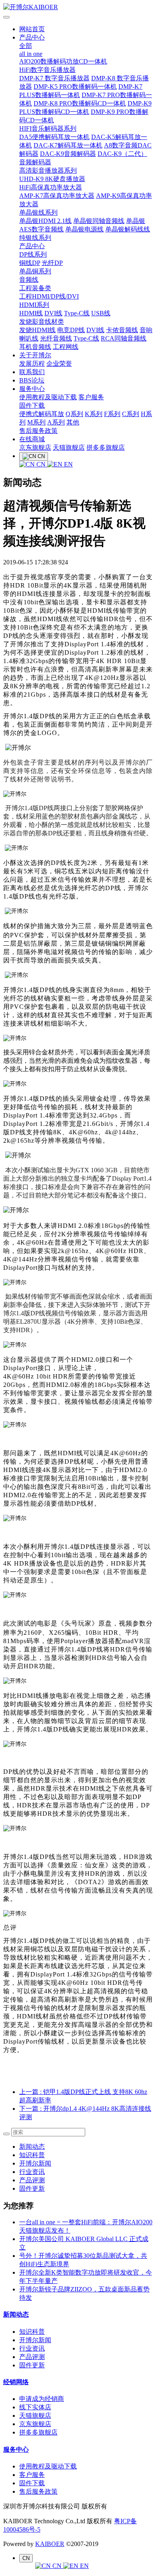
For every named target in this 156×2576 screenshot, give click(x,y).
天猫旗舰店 (69, 447)
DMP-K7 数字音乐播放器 (54, 78)
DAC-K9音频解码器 (68, 154)
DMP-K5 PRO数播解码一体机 (75, 87)
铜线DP (30, 263)
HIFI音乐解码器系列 (48, 129)
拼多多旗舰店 (106, 447)
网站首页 (32, 29)
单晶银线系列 (38, 212)
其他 (73, 422)
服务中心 (32, 389)
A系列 (56, 422)
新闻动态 (32, 2147)
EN (68, 464)
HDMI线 (31, 313)
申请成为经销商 (42, 2399)
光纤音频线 (56, 338)
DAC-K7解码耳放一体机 (68, 145)
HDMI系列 (34, 305)
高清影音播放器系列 (48, 170)
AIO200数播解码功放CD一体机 (63, 61)
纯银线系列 (35, 238)
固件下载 (32, 405)
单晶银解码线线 (128, 229)
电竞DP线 (71, 330)
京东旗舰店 (35, 447)
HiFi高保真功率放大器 (51, 187)
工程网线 (66, 347)
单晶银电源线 (84, 229)
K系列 (94, 414)
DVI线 (53, 313)
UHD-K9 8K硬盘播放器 (52, 179)
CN (41, 464)
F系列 (112, 414)
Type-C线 (77, 313)
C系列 (131, 414)
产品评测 (32, 2180)
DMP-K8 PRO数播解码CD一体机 (80, 103)
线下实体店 (35, 2407)
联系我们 (32, 372)
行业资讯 (32, 2172)
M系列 (36, 422)
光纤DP (52, 263)
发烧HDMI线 (37, 330)
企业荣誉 (59, 364)
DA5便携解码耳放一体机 (54, 137)
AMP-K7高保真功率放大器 (57, 196)
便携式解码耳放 (42, 414)
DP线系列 (33, 254)
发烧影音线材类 (42, 322)
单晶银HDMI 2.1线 (45, 221)
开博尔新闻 (35, 2163)
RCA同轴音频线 (124, 338)
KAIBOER (50, 2544)
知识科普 (32, 2155)
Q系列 (74, 414)
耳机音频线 (35, 347)
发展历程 (32, 364)
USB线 (101, 313)
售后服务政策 (38, 431)
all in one (31, 54)
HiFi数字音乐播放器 (47, 70)
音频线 (29, 280)
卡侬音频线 (122, 330)
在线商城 (32, 439)
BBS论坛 (32, 380)
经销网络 (16, 2382)
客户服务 (91, 397)
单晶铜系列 (35, 271)
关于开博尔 (35, 355)
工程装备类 (35, 288)
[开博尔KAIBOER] (78, 7)
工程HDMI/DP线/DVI (49, 296)
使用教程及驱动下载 (48, 397)
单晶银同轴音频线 (99, 221)
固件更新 (32, 2189)
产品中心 (32, 37)
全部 (26, 46)
